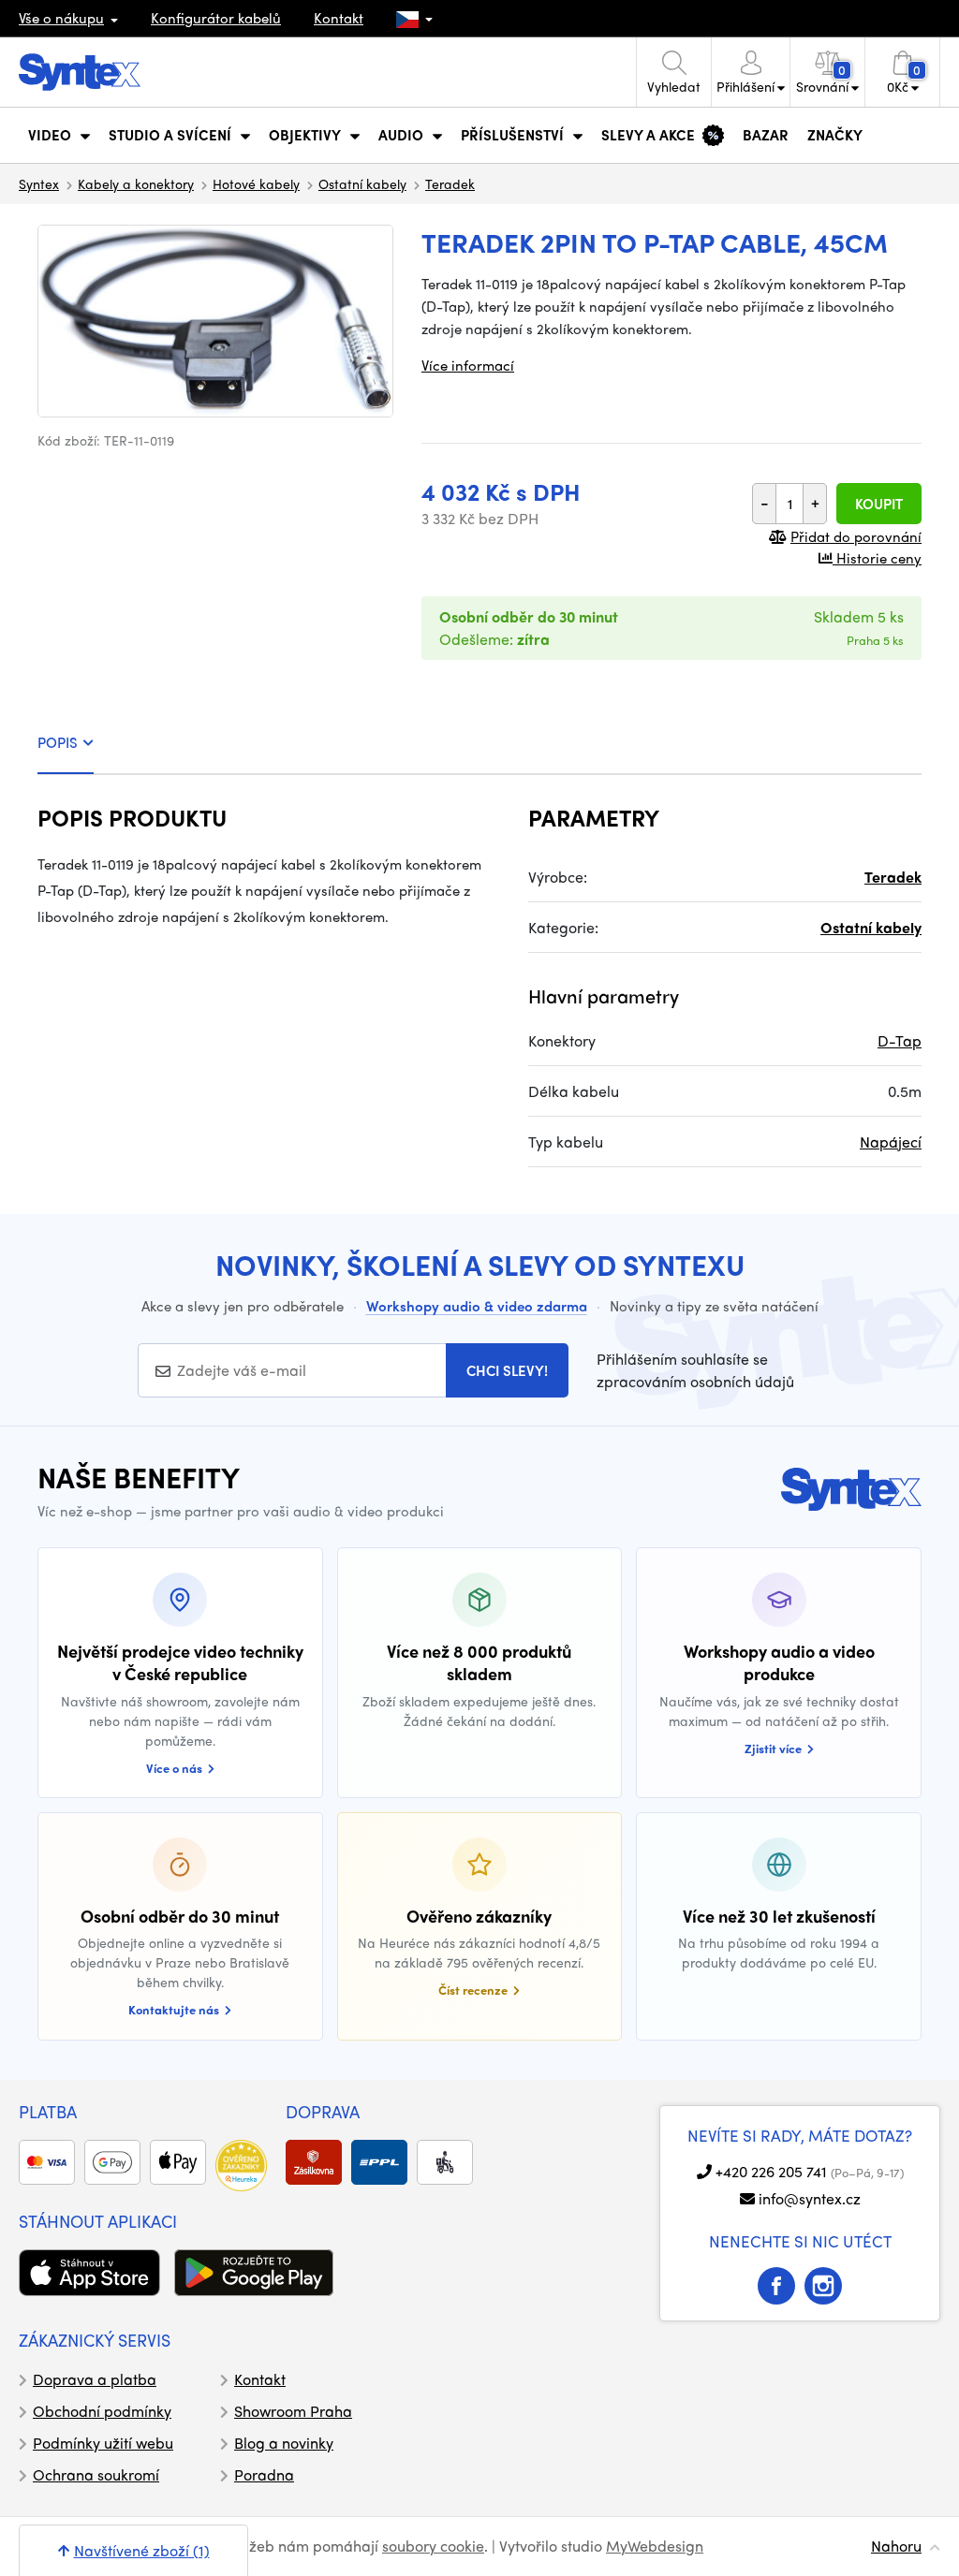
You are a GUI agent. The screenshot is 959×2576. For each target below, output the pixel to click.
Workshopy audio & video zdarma (477, 1306)
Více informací (468, 365)
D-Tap (900, 1040)
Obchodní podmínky (102, 2411)
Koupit (879, 504)
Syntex (39, 183)
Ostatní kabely (362, 183)
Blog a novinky (284, 2443)
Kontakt (339, 18)
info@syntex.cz (810, 2198)
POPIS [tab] (58, 742)
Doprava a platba (95, 2379)
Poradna (264, 2474)
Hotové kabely (256, 183)
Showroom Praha (293, 2411)
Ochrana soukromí (96, 2474)
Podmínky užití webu (103, 2443)
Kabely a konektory (136, 183)
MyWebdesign (655, 2546)
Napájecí (891, 1142)
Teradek (450, 183)
